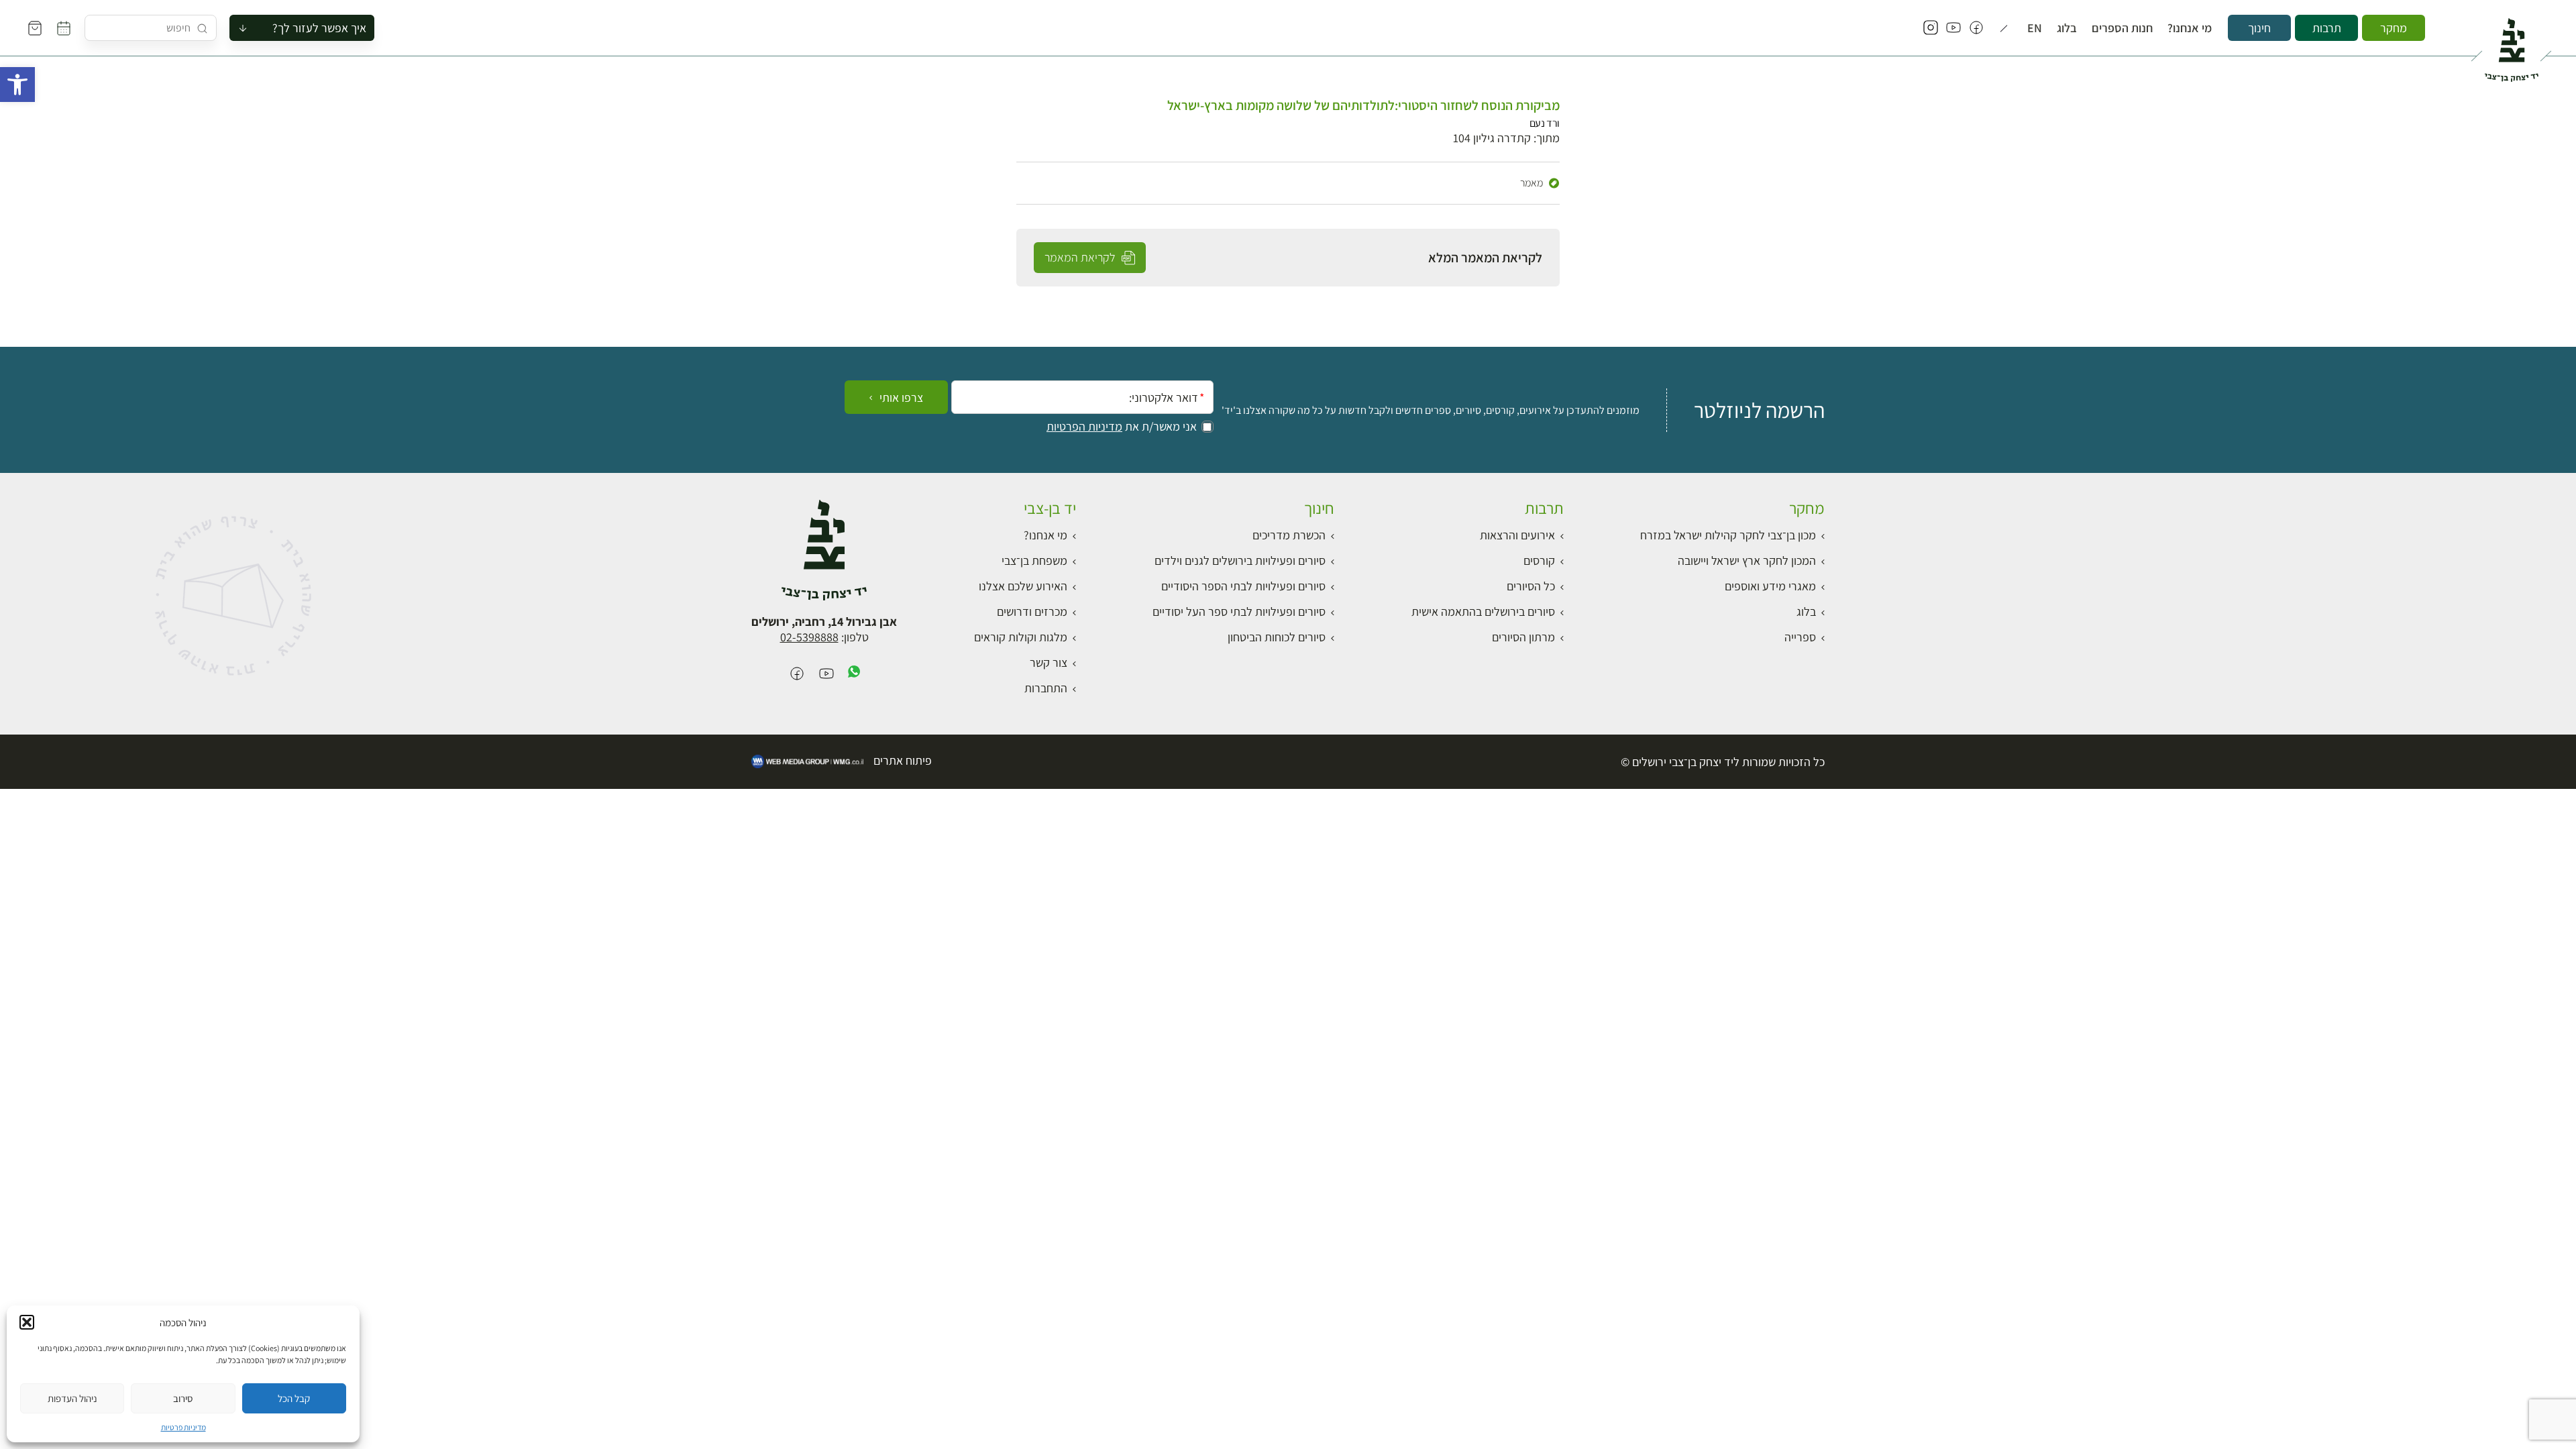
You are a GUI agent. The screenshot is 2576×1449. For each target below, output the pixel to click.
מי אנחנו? (2190, 28)
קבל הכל (294, 1398)
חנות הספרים (2122, 28)
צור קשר (1049, 662)
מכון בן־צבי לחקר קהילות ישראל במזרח (1728, 535)
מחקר (2394, 28)
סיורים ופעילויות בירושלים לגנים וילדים (1240, 560)
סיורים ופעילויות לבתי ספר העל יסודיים (1239, 611)
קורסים (1539, 560)
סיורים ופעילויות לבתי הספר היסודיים (1243, 586)
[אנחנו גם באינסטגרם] (1931, 28)
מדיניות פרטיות (183, 1427)
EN (2035, 28)
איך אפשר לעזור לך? (319, 28)
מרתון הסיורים (1523, 637)
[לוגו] (2511, 44)
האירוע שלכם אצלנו (1023, 586)
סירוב (183, 1398)
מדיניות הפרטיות (1084, 427)
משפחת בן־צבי (1034, 560)
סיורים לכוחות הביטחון (1277, 637)
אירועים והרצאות (1517, 535)
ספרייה (1800, 637)
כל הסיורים (1531, 586)
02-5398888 (809, 637)
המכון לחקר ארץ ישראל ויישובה (1747, 560)
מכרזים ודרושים (1032, 611)
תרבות (2327, 28)
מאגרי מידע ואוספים (1770, 586)
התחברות (1046, 688)
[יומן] (64, 28)
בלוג (2067, 28)
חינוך (2259, 28)
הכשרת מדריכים (1289, 535)
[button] (17, 85)
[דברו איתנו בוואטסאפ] (854, 675)
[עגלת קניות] (35, 28)
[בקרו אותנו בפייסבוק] (1976, 28)
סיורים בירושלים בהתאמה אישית (1483, 611)
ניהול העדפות (72, 1398)
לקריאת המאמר (1081, 257)
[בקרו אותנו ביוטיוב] (1953, 28)
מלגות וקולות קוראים (1021, 637)
